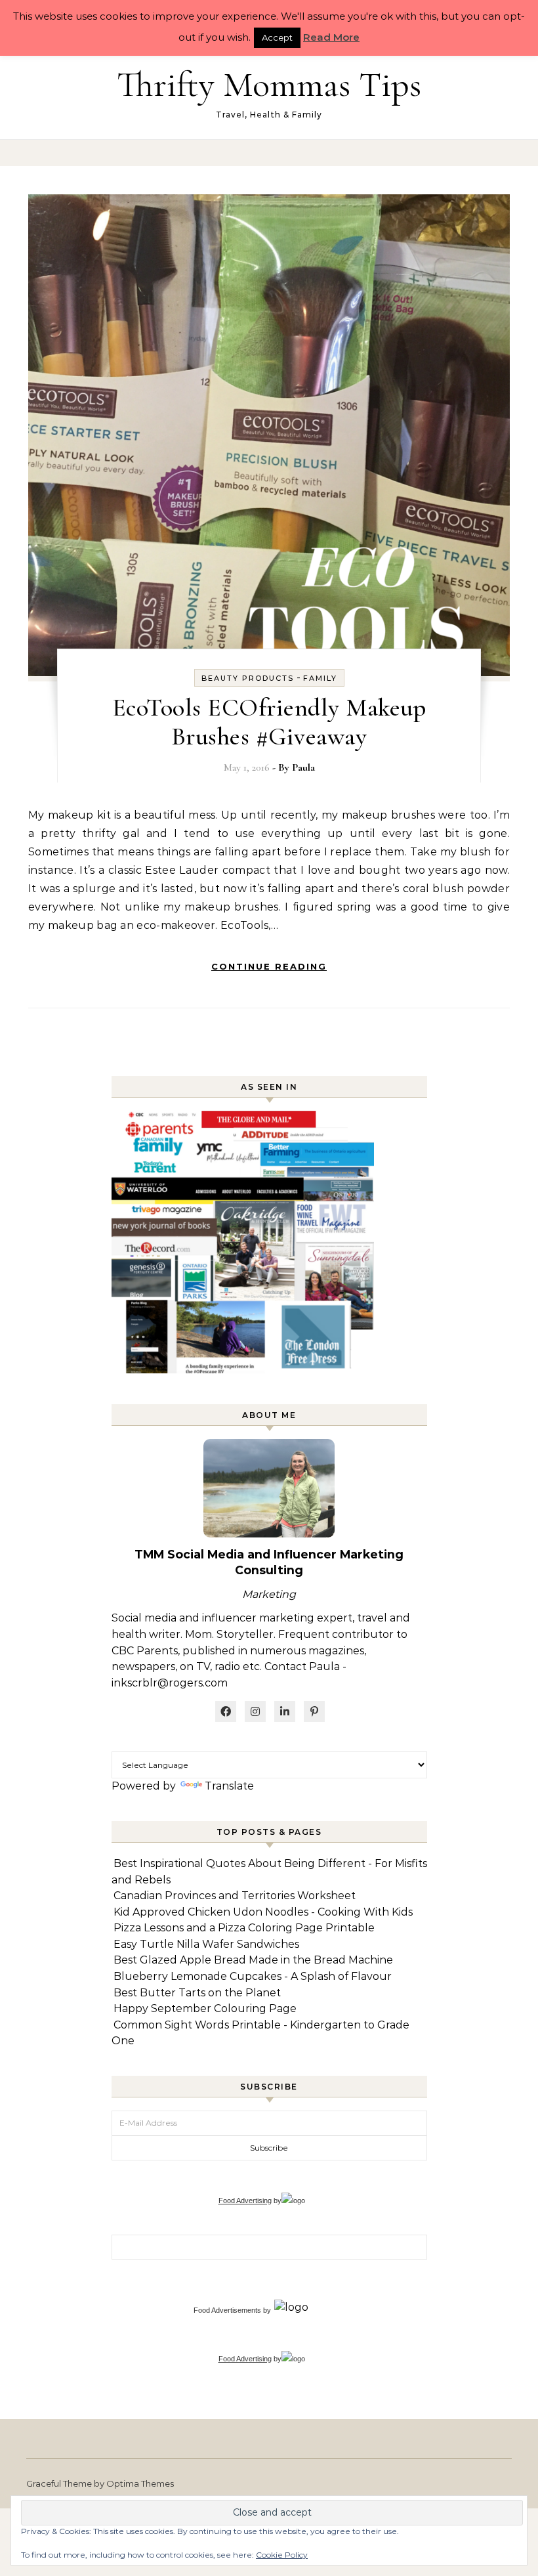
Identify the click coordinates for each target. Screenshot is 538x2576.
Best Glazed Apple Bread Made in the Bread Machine (253, 1960)
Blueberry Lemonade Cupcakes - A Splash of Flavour (253, 1976)
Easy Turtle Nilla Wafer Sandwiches (206, 1944)
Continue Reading (269, 966)
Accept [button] (277, 37)
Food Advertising (245, 2200)
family (320, 678)
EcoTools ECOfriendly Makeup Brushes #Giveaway (269, 722)
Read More (331, 37)
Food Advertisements (227, 2310)
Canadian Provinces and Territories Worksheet (235, 1896)
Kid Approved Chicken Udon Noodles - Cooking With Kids (263, 1912)
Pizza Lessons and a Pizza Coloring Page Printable (244, 1928)
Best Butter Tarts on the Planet (197, 1993)
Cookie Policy (282, 2555)
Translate (229, 1786)
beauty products (248, 678)
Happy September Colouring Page (205, 2008)
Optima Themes (140, 2483)
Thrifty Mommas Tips (269, 84)
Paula (303, 767)
